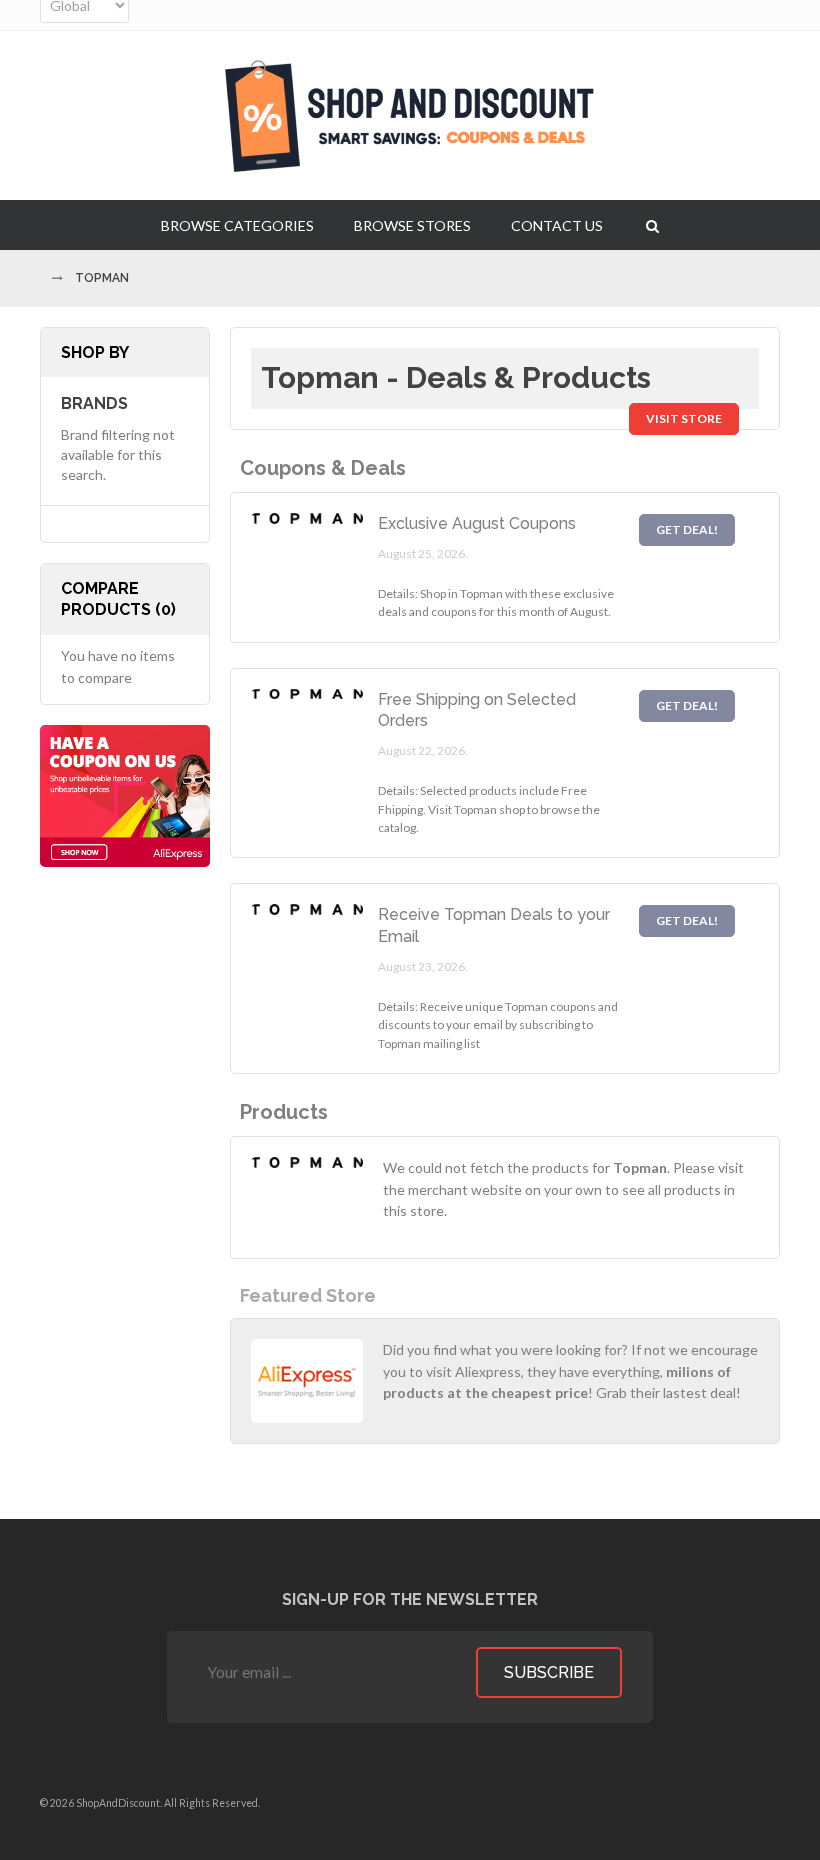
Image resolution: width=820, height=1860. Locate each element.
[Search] (652, 225)
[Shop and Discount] (410, 115)
